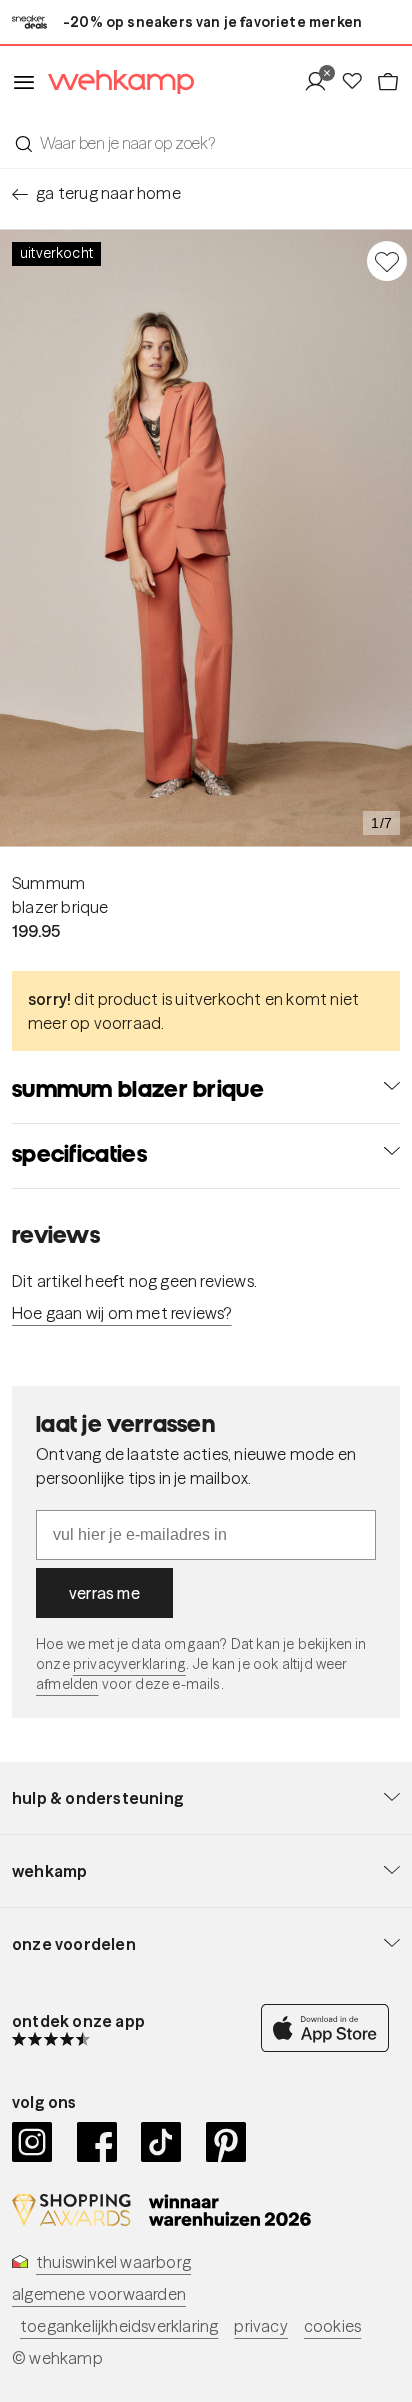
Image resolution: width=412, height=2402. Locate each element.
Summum (48, 883)
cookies (332, 2326)
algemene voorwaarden (99, 2294)
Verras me (104, 1593)
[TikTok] (161, 2142)
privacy (260, 2326)
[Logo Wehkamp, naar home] (115, 82)
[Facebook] (97, 2142)
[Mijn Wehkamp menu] (321, 82)
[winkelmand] (388, 82)
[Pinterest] (226, 2142)
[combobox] (206, 143)
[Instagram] (32, 2142)
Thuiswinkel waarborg (113, 2262)
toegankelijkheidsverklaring (119, 2326)
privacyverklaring (129, 1664)
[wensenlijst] (358, 82)
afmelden (67, 1684)
